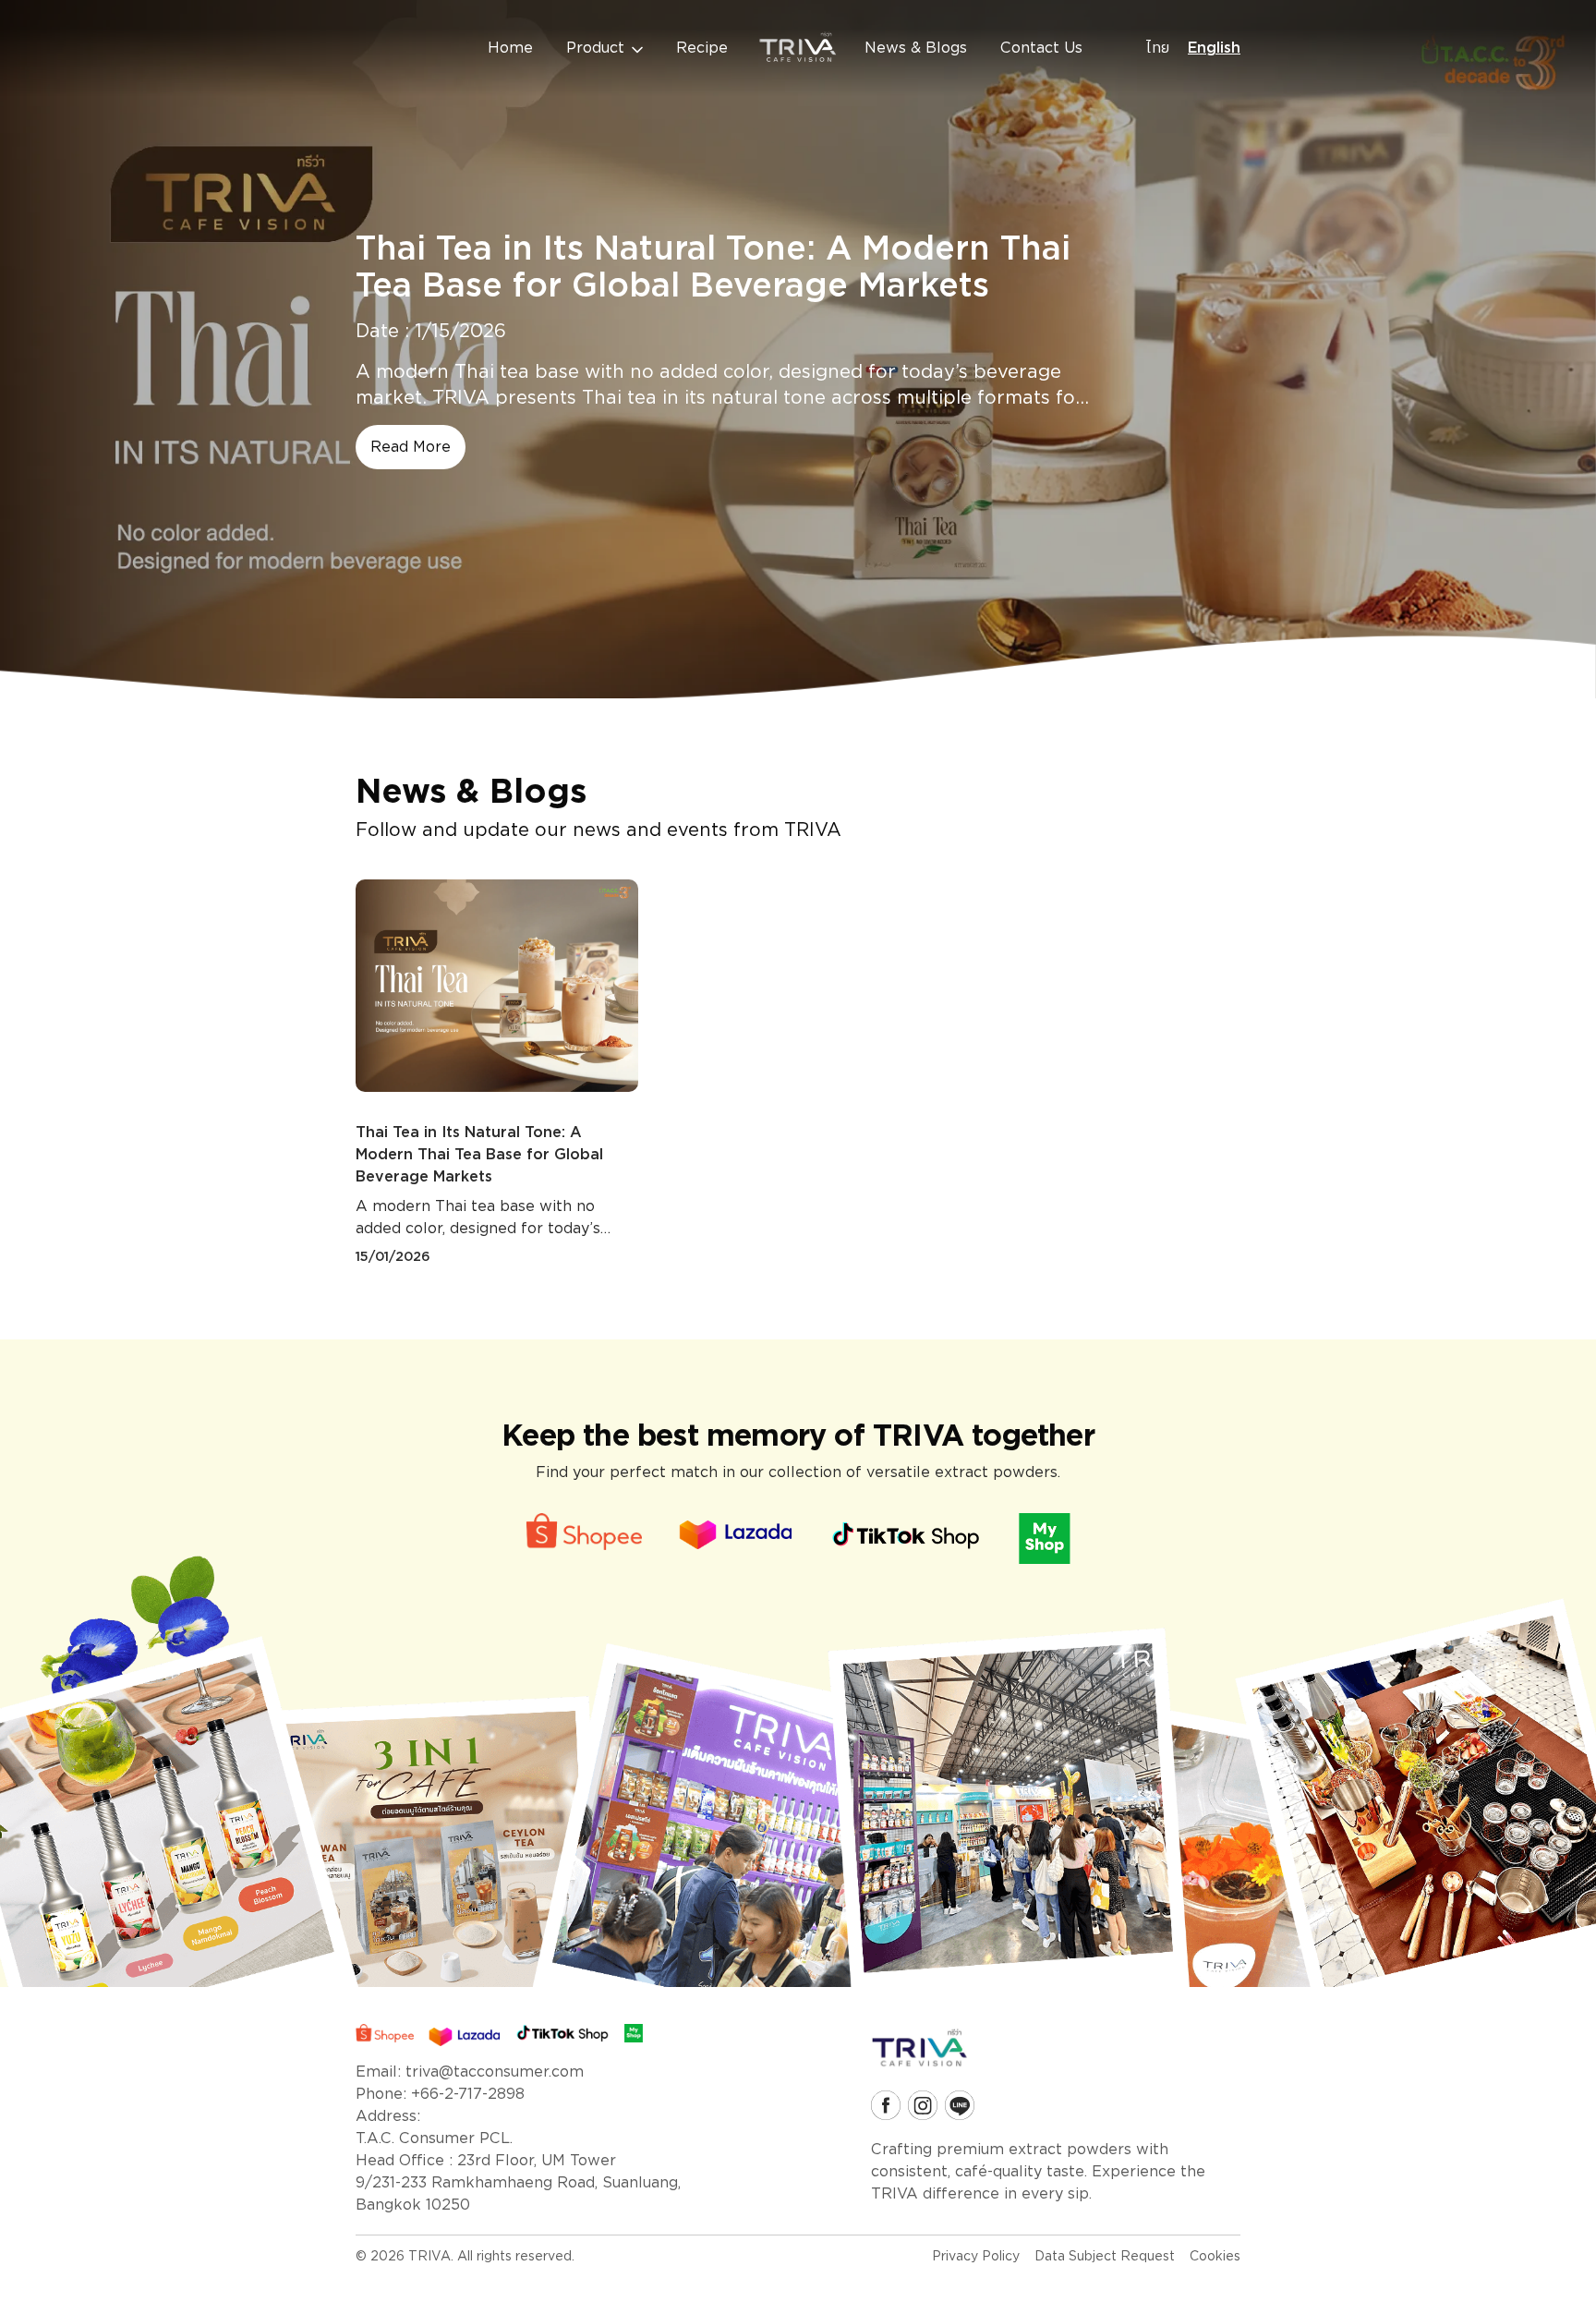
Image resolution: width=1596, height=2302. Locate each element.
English (1214, 48)
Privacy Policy (976, 2256)
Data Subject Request (1105, 2256)
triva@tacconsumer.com (495, 2072)
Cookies (1215, 2256)
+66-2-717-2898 (468, 2094)
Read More (411, 447)
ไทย (1158, 48)
